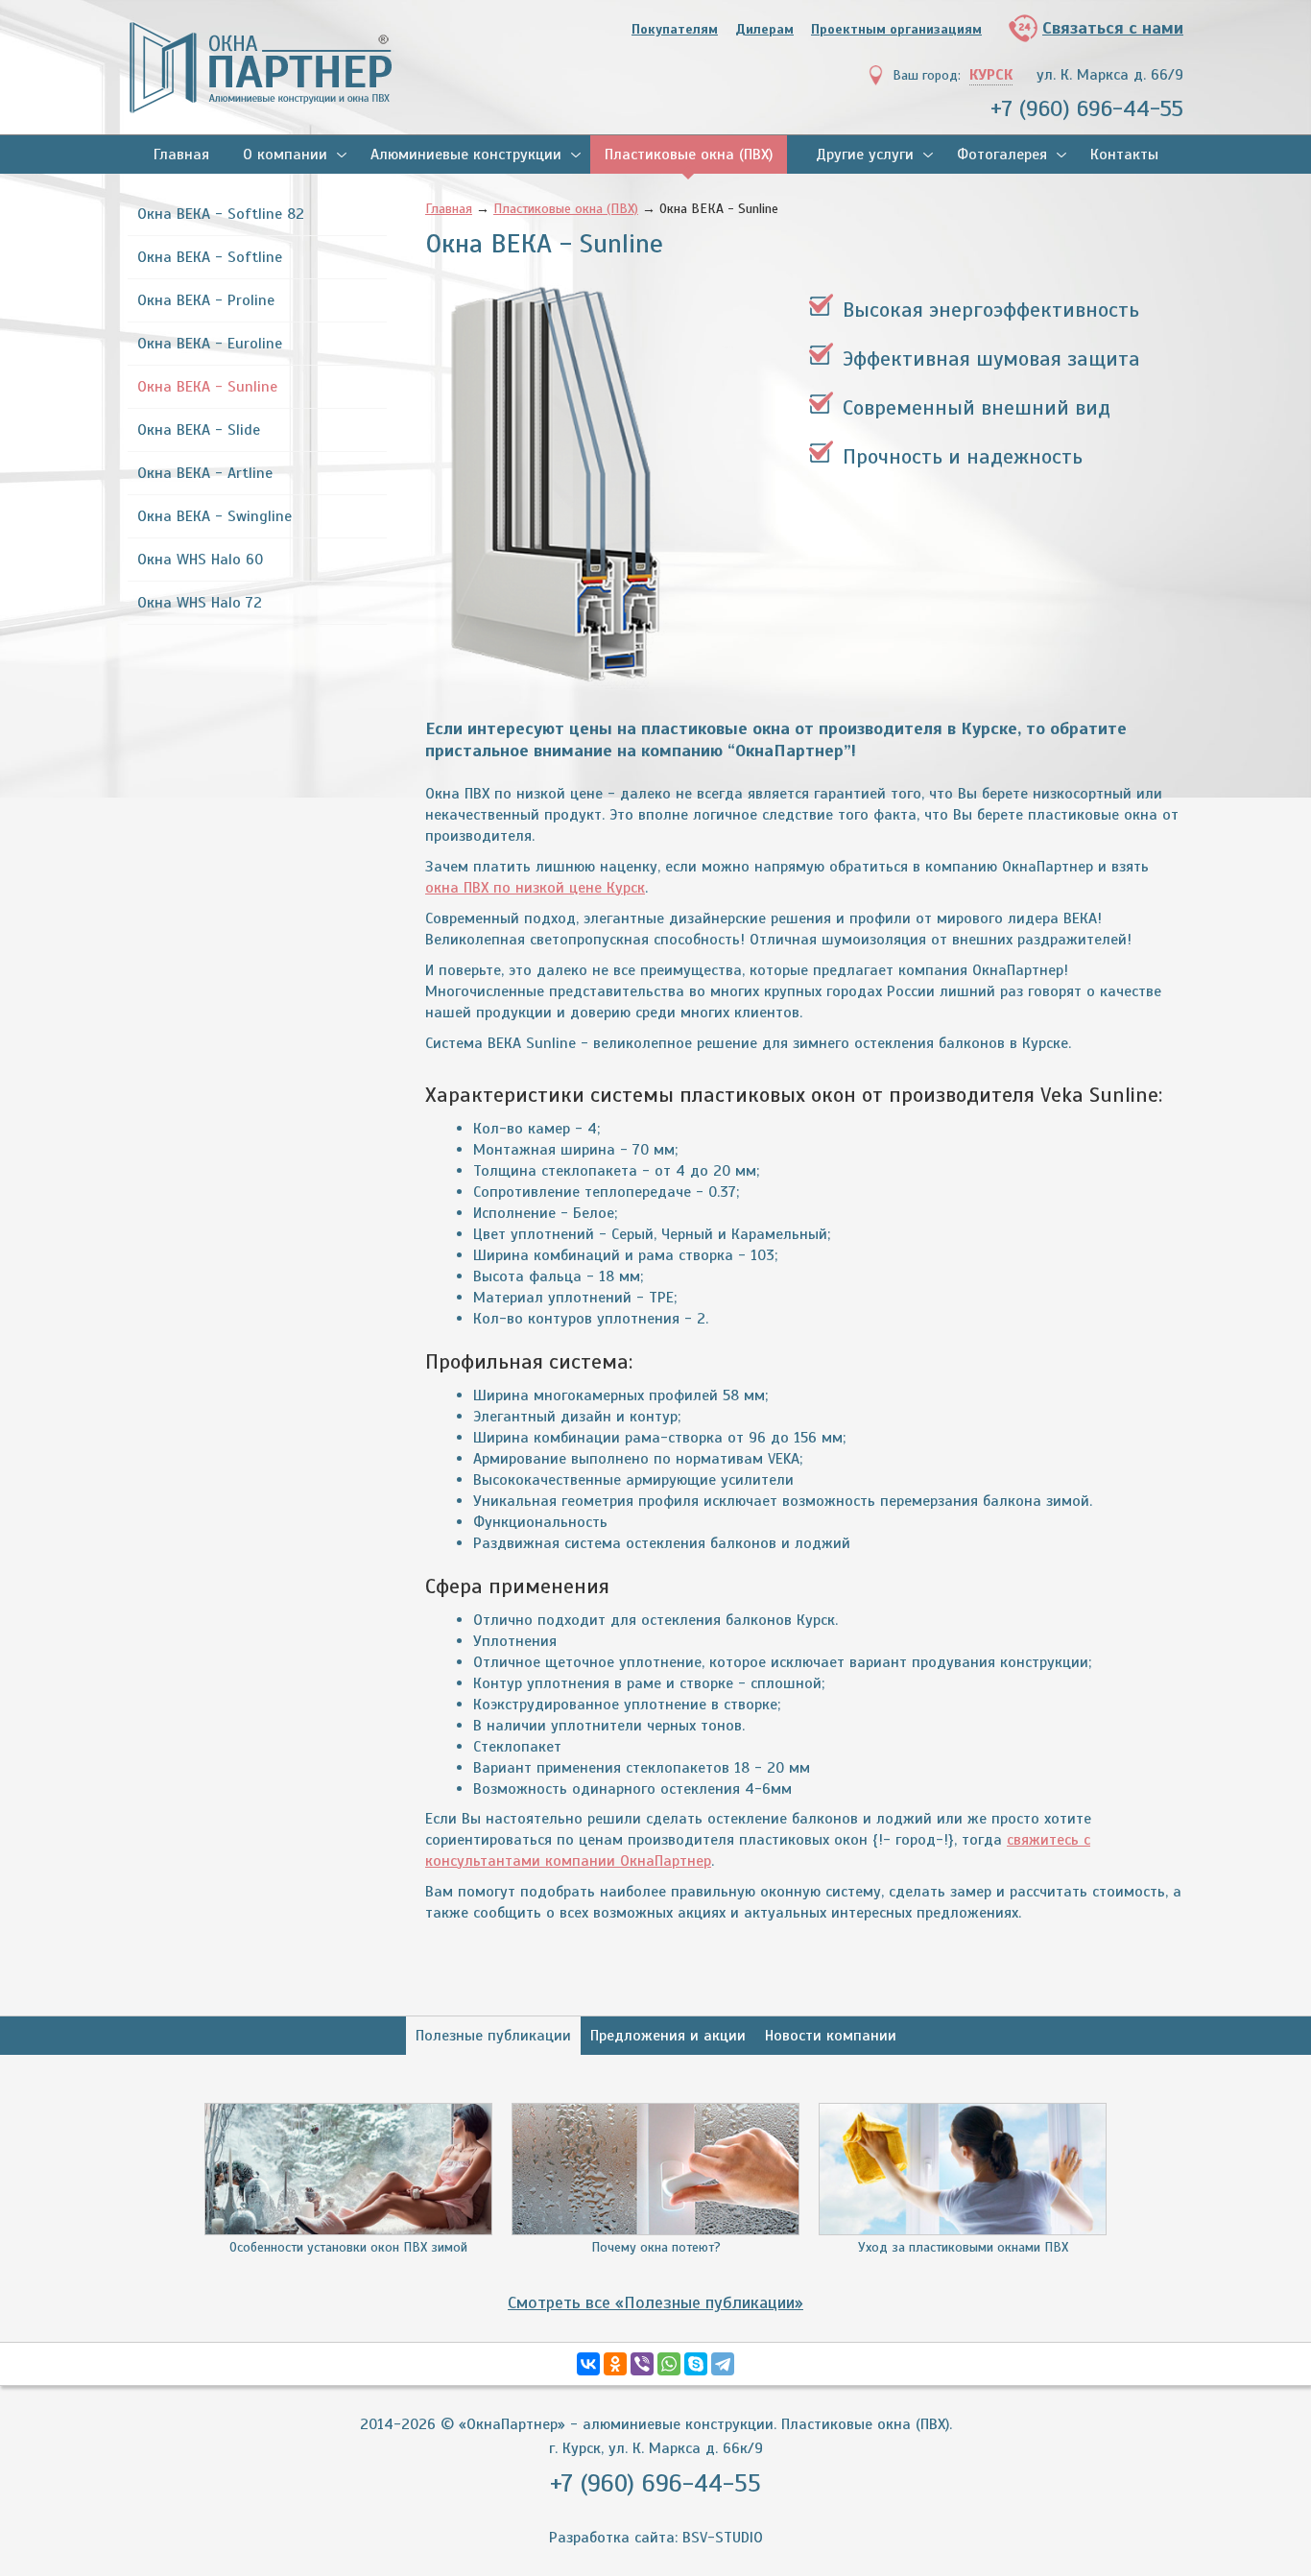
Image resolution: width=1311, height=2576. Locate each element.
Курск (991, 75)
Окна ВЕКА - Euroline (210, 344)
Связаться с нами (1113, 28)
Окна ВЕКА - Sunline (207, 387)
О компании (285, 155)
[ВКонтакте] (588, 2364)
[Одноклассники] (615, 2364)
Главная (181, 155)
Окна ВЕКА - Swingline (215, 516)
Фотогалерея (1002, 155)
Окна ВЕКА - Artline (205, 473)
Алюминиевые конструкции (466, 155)
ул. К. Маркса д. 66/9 (1110, 75)
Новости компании (831, 2036)
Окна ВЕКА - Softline (210, 257)
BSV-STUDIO (723, 2538)
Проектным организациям (896, 29)
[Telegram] (723, 2364)
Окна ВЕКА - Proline (206, 300)
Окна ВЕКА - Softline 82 (221, 214)
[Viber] (642, 2364)
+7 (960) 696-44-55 (1087, 108)
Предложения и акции (668, 2036)
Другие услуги (865, 155)
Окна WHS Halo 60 (200, 560)
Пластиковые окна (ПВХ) (689, 155)
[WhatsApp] (669, 2364)
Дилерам (764, 29)
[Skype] (696, 2364)
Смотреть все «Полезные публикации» (655, 2302)
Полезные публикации (493, 2036)
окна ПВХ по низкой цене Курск (535, 888)
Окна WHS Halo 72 (200, 603)
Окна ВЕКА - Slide (199, 430)
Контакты (1124, 155)
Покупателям (675, 29)
